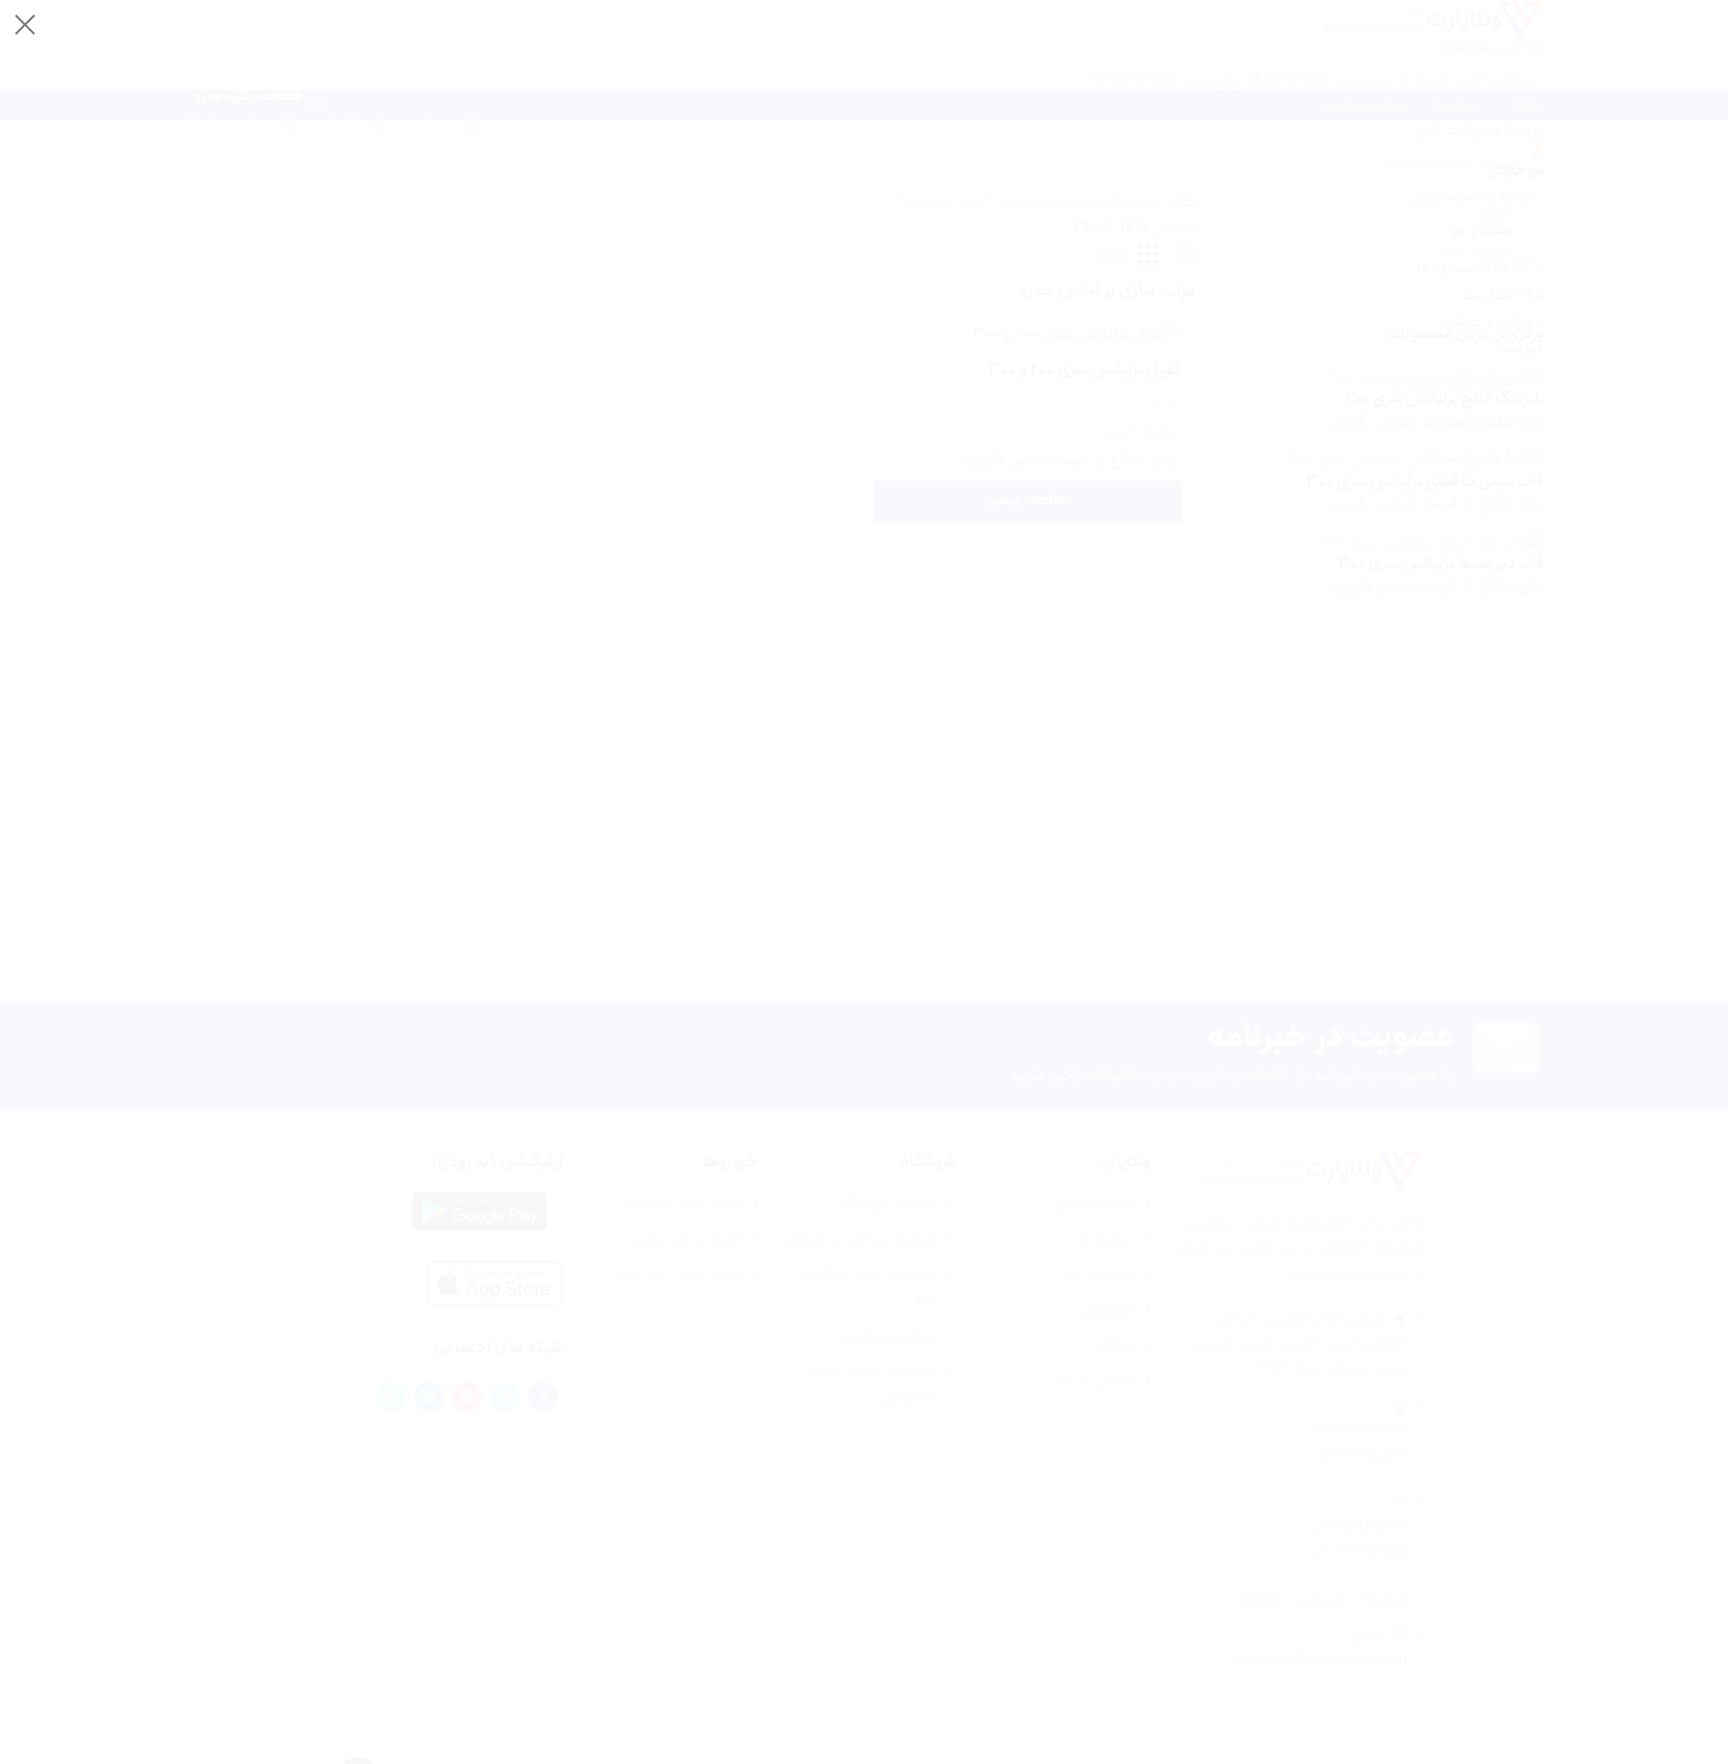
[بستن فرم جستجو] (25, 25)
